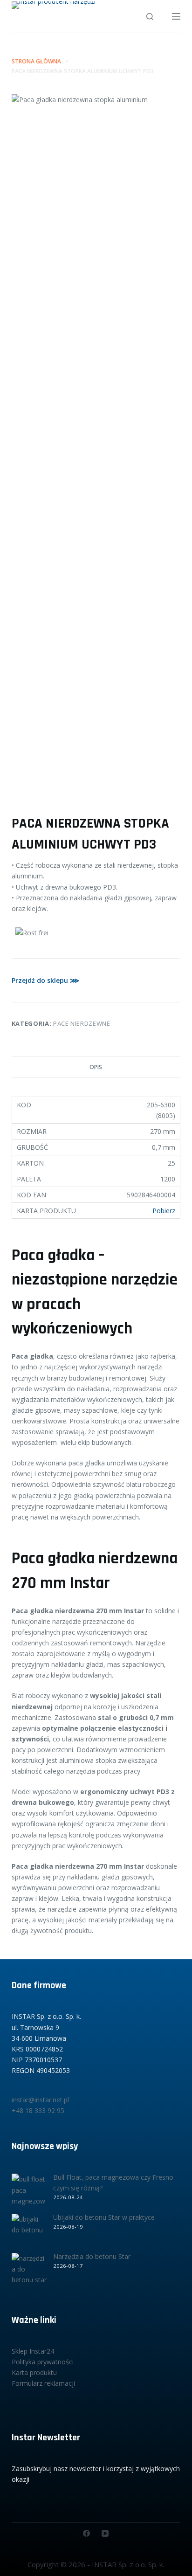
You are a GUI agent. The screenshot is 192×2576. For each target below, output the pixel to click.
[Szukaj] (150, 17)
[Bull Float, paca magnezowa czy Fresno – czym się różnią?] (29, 2191)
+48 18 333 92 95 (38, 2110)
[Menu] (176, 16)
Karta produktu (34, 2372)
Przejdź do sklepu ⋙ (45, 980)
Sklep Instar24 (33, 2351)
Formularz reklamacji (43, 2383)
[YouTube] (105, 2533)
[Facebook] (86, 2533)
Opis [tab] (96, 1067)
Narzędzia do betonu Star (92, 2256)
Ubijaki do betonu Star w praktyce (104, 2217)
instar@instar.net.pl (40, 2100)
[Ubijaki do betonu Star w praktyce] (29, 2231)
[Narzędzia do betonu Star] (29, 2270)
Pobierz (164, 1211)
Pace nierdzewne (82, 1023)
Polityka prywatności (43, 2362)
